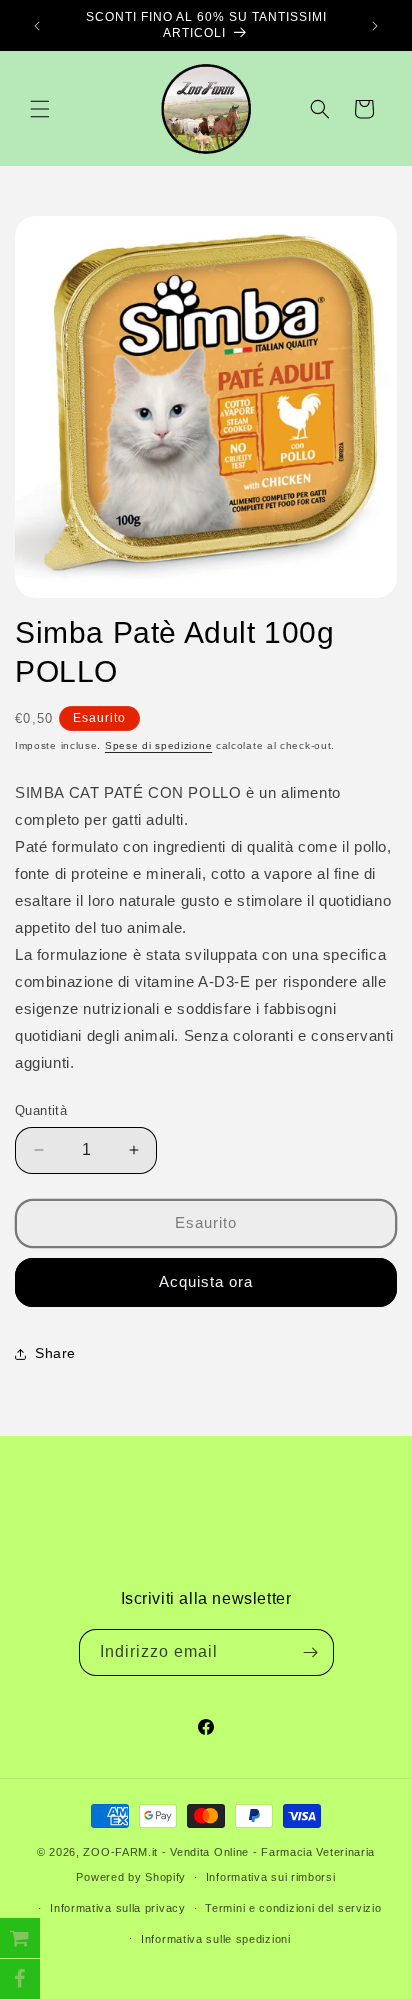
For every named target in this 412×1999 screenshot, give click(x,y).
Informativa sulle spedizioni (216, 1939)
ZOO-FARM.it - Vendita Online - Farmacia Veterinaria (229, 1852)
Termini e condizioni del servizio (293, 1908)
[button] (40, 109)
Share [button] (55, 1353)
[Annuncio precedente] (37, 26)
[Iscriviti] (311, 1652)
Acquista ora (206, 1281)
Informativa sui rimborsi (271, 1877)
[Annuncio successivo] (375, 26)
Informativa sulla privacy (118, 1908)
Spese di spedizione (158, 745)
